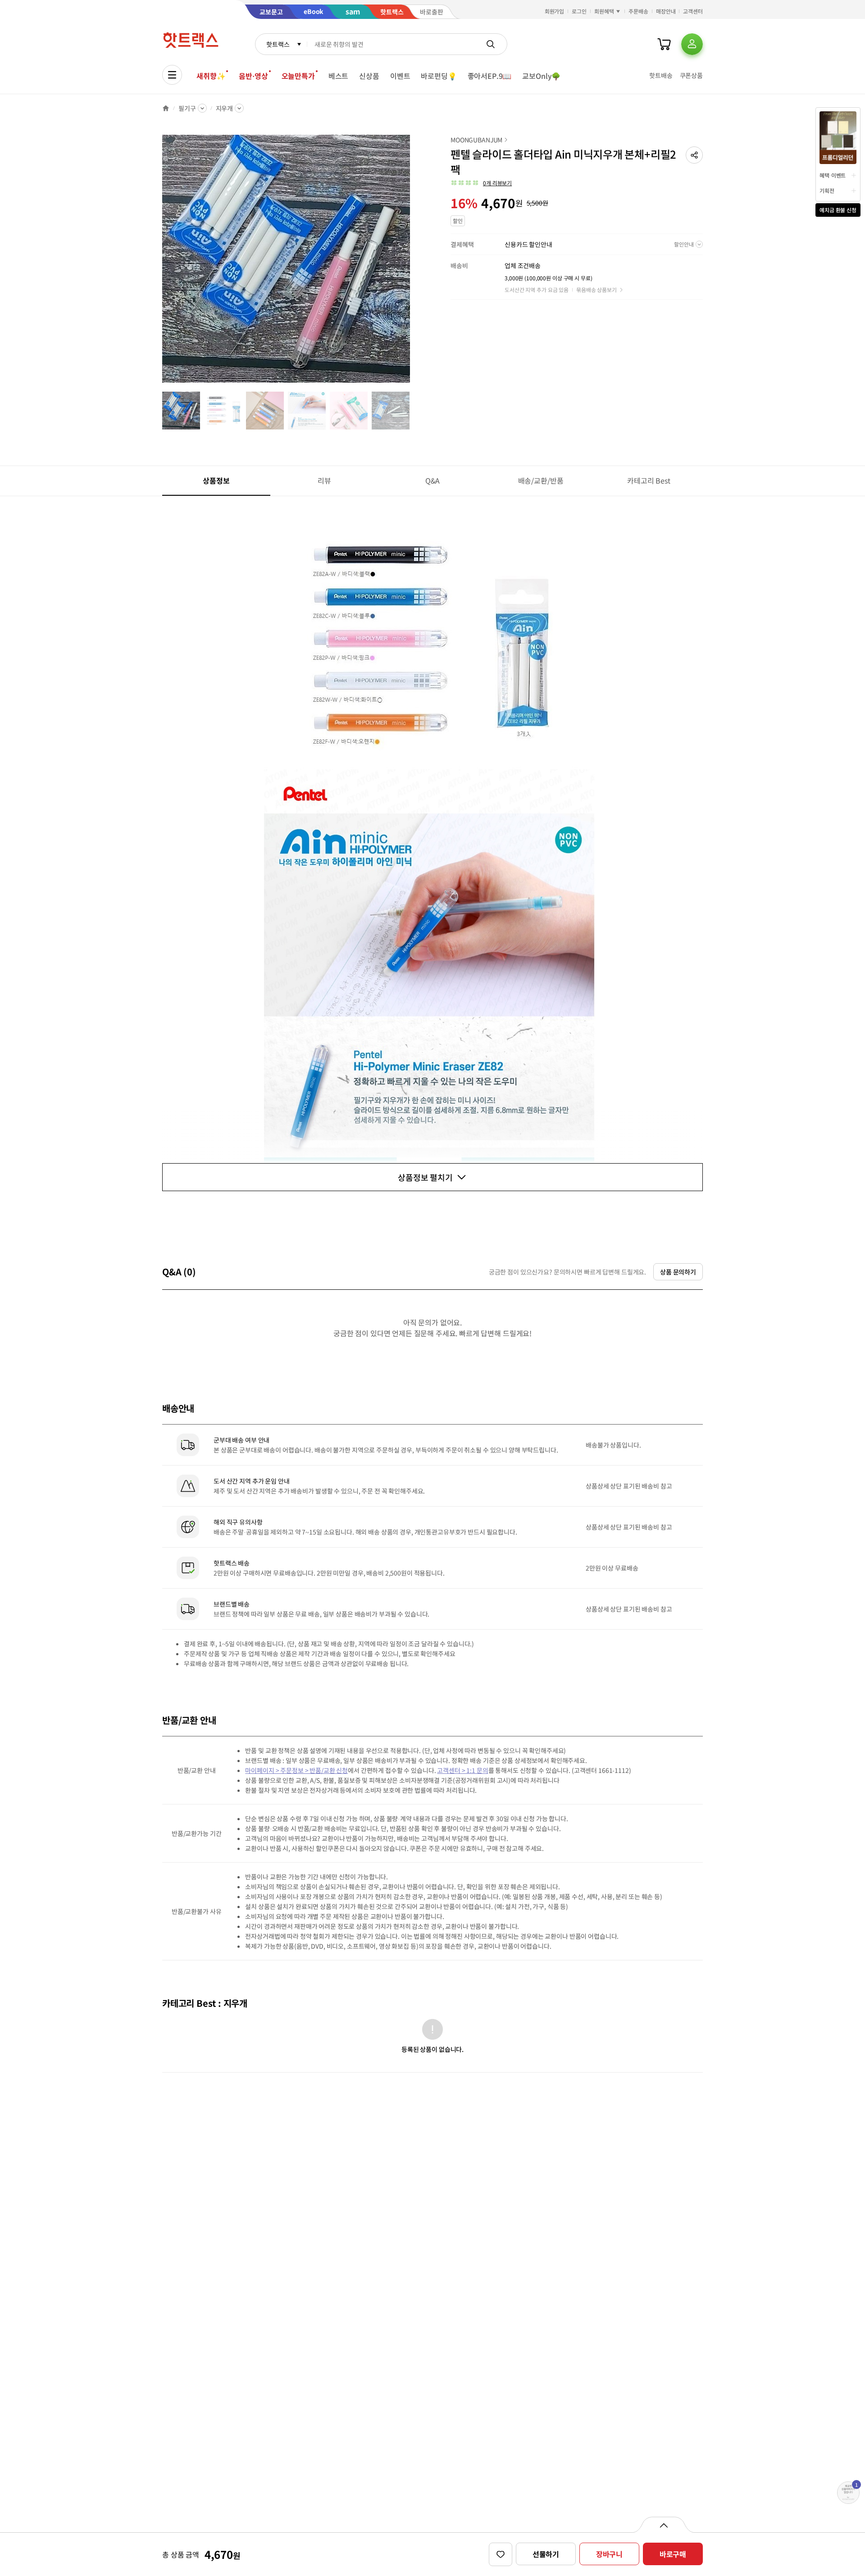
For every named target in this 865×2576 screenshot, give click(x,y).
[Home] (166, 108)
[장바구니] (664, 44)
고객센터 (693, 11)
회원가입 (555, 11)
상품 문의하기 (678, 1272)
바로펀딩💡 (439, 76)
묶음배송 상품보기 (596, 290)
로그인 (579, 11)
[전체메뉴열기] (172, 75)
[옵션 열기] (663, 2525)
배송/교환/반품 (541, 480)
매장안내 (666, 11)
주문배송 (638, 11)
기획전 (827, 190)
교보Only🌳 (541, 76)
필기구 (187, 108)
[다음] (413, 263)
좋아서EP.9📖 (490, 76)
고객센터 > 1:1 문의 (462, 1770)
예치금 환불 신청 (838, 210)
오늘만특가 (298, 76)
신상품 (369, 76)
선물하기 (546, 2554)
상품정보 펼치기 (425, 1177)
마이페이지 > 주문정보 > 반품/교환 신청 (296, 1770)
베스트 (339, 76)
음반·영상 (253, 76)
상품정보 (216, 480)
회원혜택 (604, 11)
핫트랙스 (278, 44)
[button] (694, 155)
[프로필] (692, 44)
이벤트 (400, 76)
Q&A (433, 480)
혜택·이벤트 (833, 175)
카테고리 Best (649, 480)
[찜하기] (501, 2554)
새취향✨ (211, 76)
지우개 (225, 108)
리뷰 (324, 480)
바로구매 (673, 2554)
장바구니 (609, 2554)
